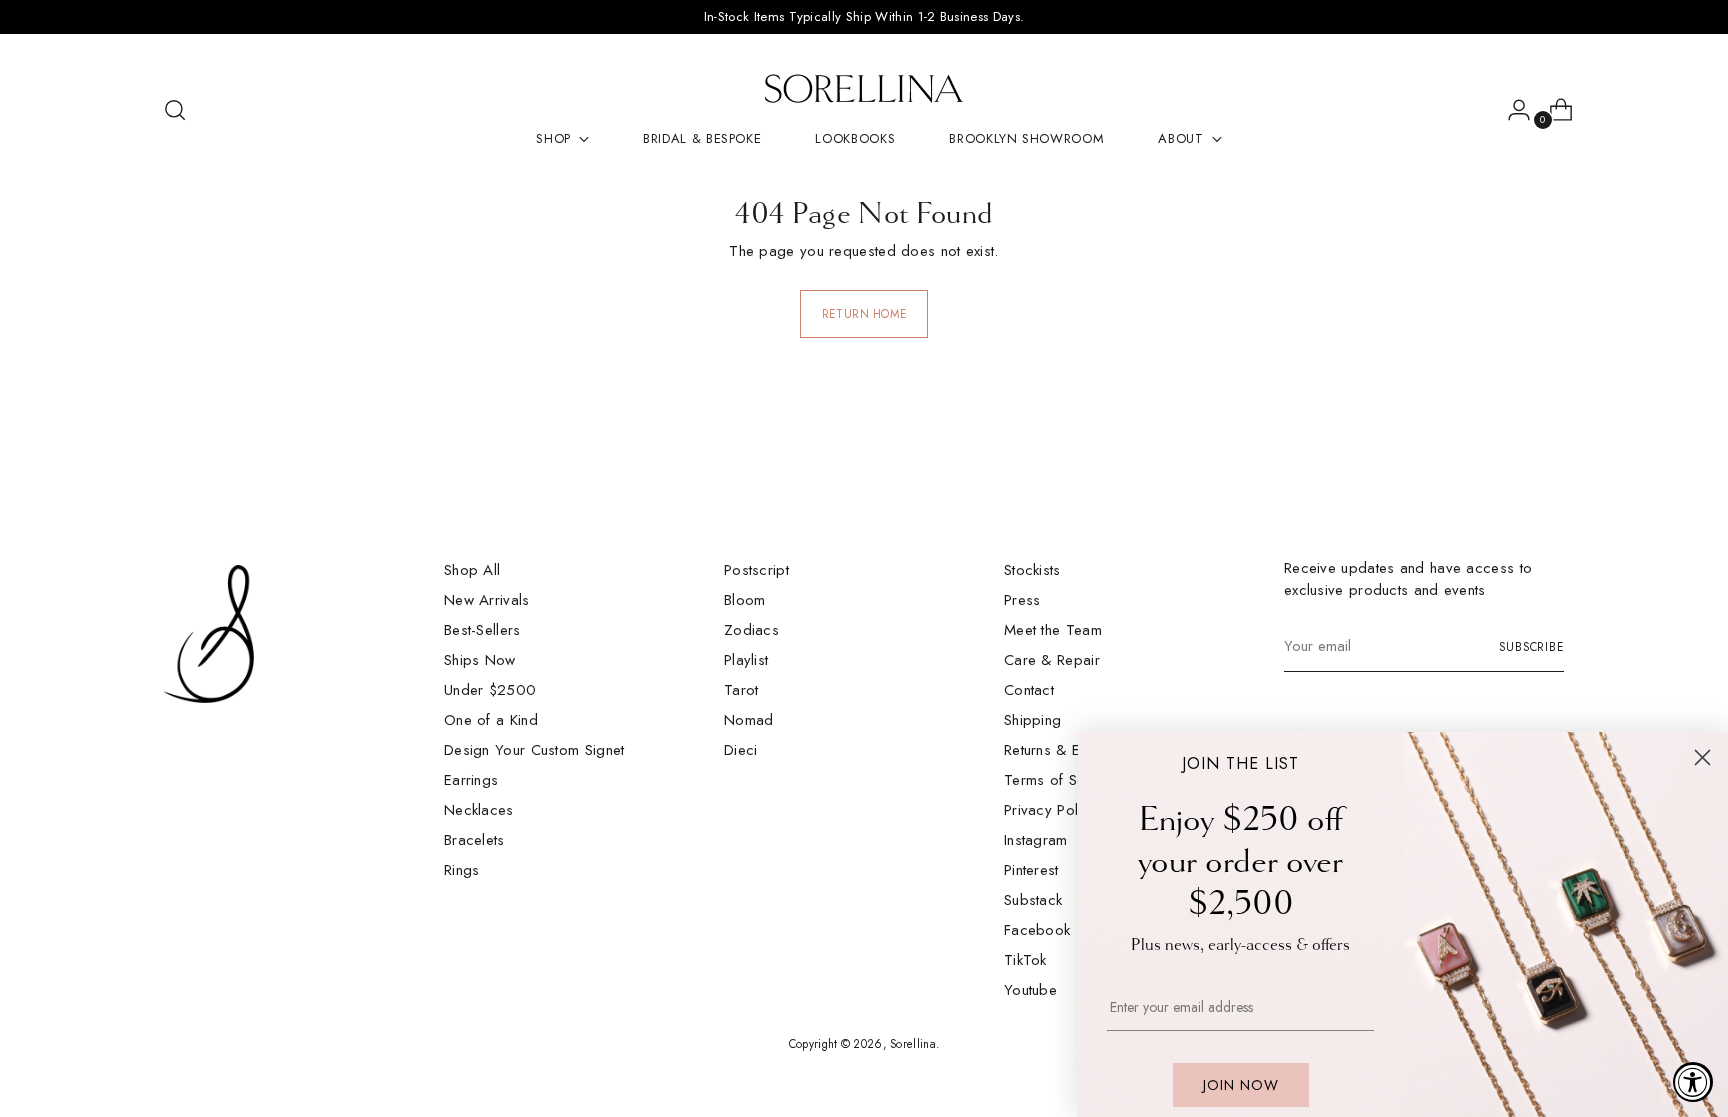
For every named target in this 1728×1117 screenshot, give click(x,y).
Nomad (749, 720)
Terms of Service (1061, 780)
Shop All (472, 570)
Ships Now (480, 660)
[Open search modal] (175, 110)
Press (1022, 600)
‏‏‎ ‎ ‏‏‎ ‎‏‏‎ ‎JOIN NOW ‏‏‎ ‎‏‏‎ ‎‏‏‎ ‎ (1241, 1085)
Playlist (746, 660)
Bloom (745, 600)
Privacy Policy (1050, 810)
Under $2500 (490, 690)
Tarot (741, 690)
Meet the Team (1053, 630)
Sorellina (913, 1044)
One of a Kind (491, 720)
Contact (1029, 690)
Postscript (756, 570)
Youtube (1030, 990)
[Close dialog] (1702, 757)
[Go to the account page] (1511, 110)
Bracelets (474, 840)
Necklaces (479, 810)
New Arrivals (487, 600)
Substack (1033, 900)
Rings (462, 870)
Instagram (1036, 840)
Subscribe (1531, 647)
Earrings (471, 780)
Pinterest (1031, 870)
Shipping (1032, 720)
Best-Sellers (482, 630)
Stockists (1032, 570)
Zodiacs (751, 630)
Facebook (1037, 930)
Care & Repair (1052, 660)
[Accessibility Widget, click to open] (1693, 1082)
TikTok (1025, 960)
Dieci (741, 750)
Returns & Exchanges (1073, 750)
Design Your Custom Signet (534, 750)
